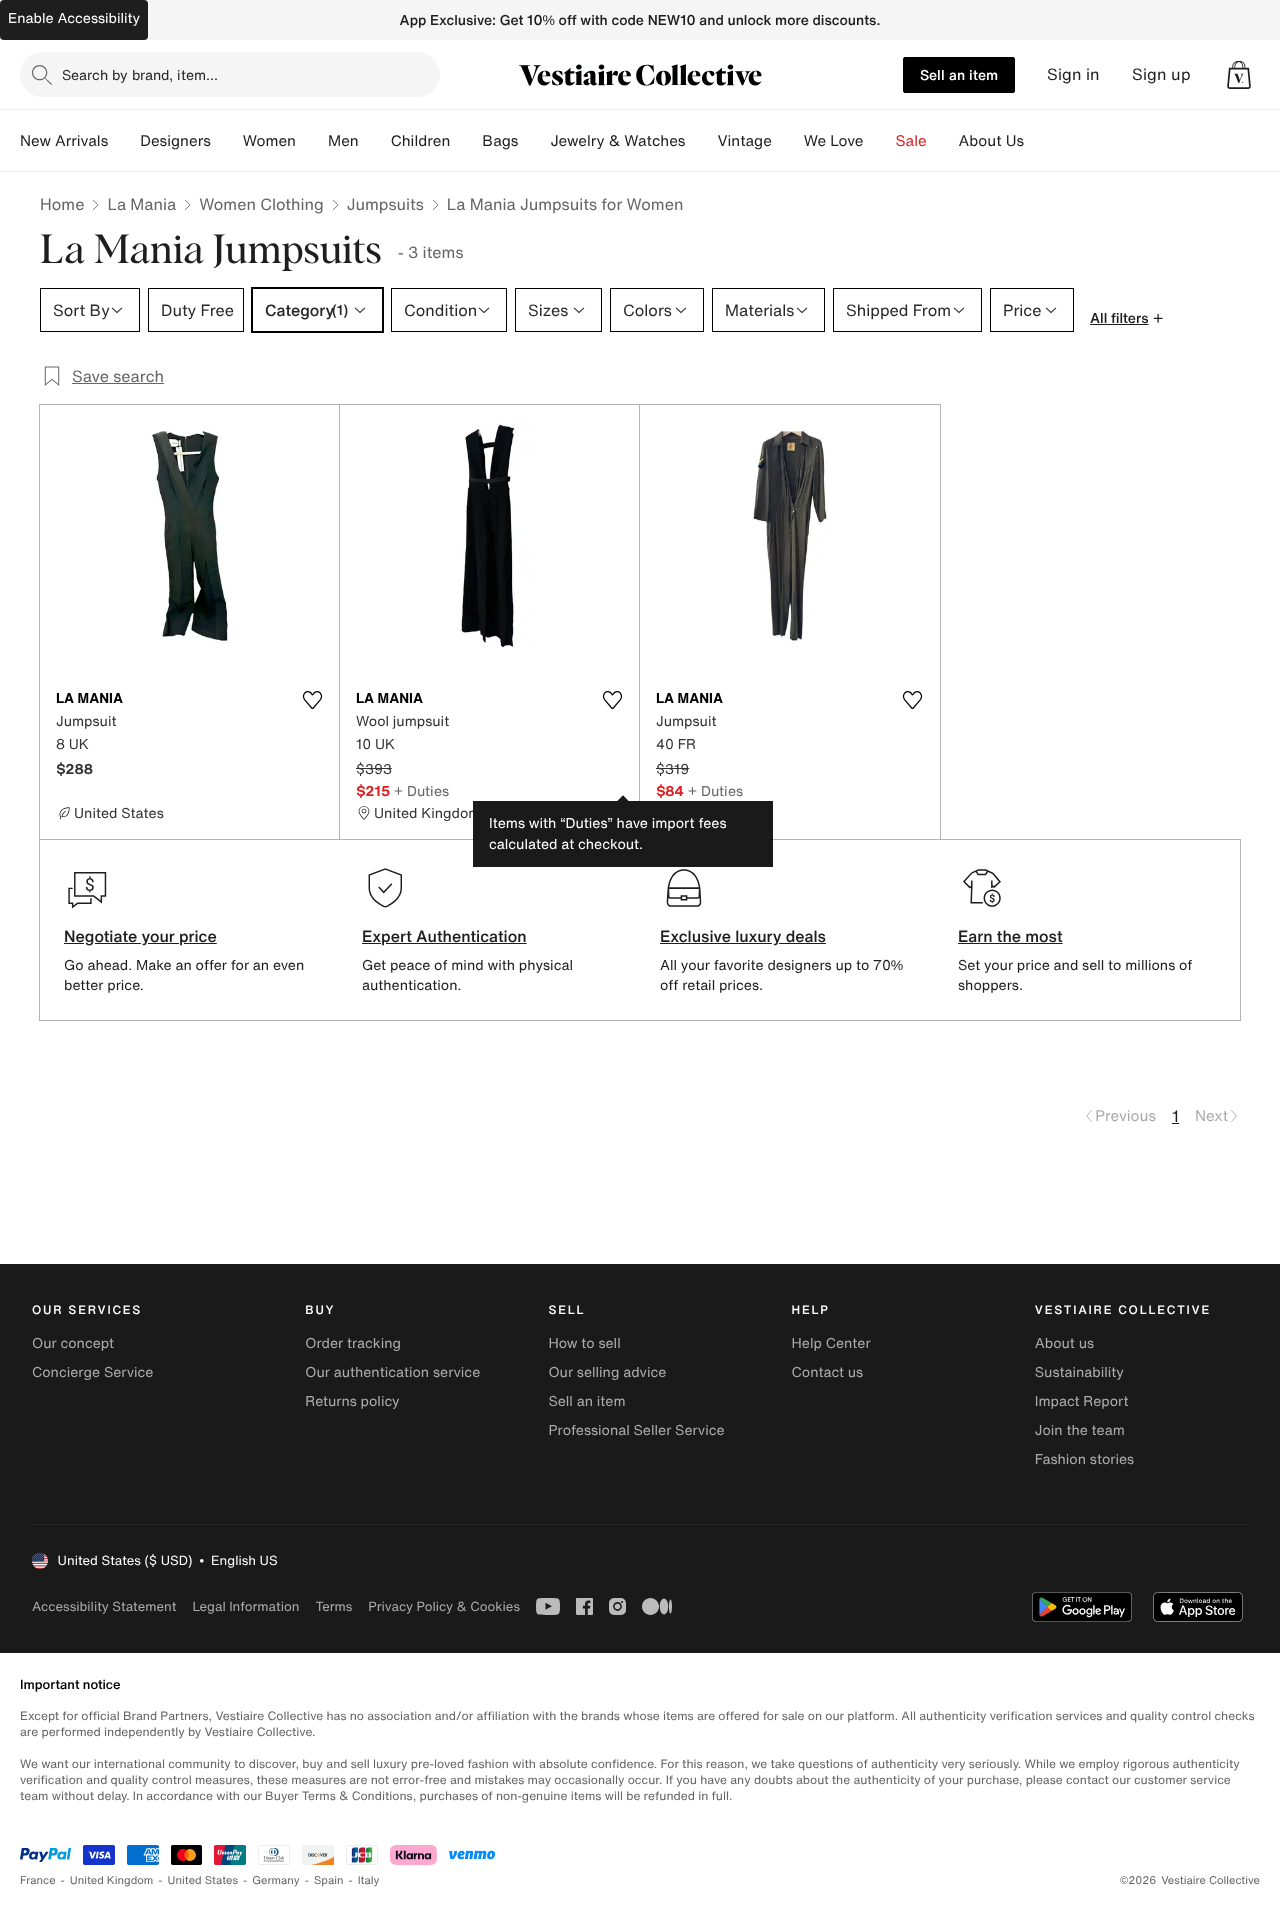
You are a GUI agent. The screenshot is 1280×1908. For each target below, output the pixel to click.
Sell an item (959, 74)
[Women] (312, 141)
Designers (175, 141)
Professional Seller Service (636, 1430)
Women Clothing (261, 204)
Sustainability (1079, 1372)
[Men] (375, 141)
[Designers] (227, 141)
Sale (911, 141)
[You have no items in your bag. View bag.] (1239, 75)
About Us (991, 141)
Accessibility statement (104, 1606)
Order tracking (353, 1343)
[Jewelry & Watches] (701, 141)
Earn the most (1010, 936)
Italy (369, 1880)
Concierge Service (92, 1372)
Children (421, 141)
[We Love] (880, 141)
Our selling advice (607, 1372)
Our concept (73, 1343)
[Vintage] (788, 141)
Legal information (245, 1606)
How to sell (584, 1343)
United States (203, 1880)
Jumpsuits (385, 204)
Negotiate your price (140, 936)
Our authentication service (392, 1372)
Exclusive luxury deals (743, 936)
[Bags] (534, 141)
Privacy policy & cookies (444, 1606)
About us (1064, 1343)
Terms (333, 1606)
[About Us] (1040, 141)
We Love (834, 141)
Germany (276, 1880)
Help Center (831, 1343)
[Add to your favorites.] (312, 700)
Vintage (744, 141)
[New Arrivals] (124, 141)
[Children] (466, 141)
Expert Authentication (444, 936)
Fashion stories (1084, 1459)
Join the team (1080, 1430)
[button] (1239, 75)
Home (62, 204)
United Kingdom (112, 1880)
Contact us (828, 1372)
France (38, 1880)
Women (269, 141)
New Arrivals (64, 141)
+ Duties (421, 790)
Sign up (1161, 74)
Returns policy (352, 1401)
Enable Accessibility (74, 18)
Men (343, 141)
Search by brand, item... (140, 74)
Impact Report (1082, 1401)
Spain (329, 1880)
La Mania (141, 204)
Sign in (1073, 74)
